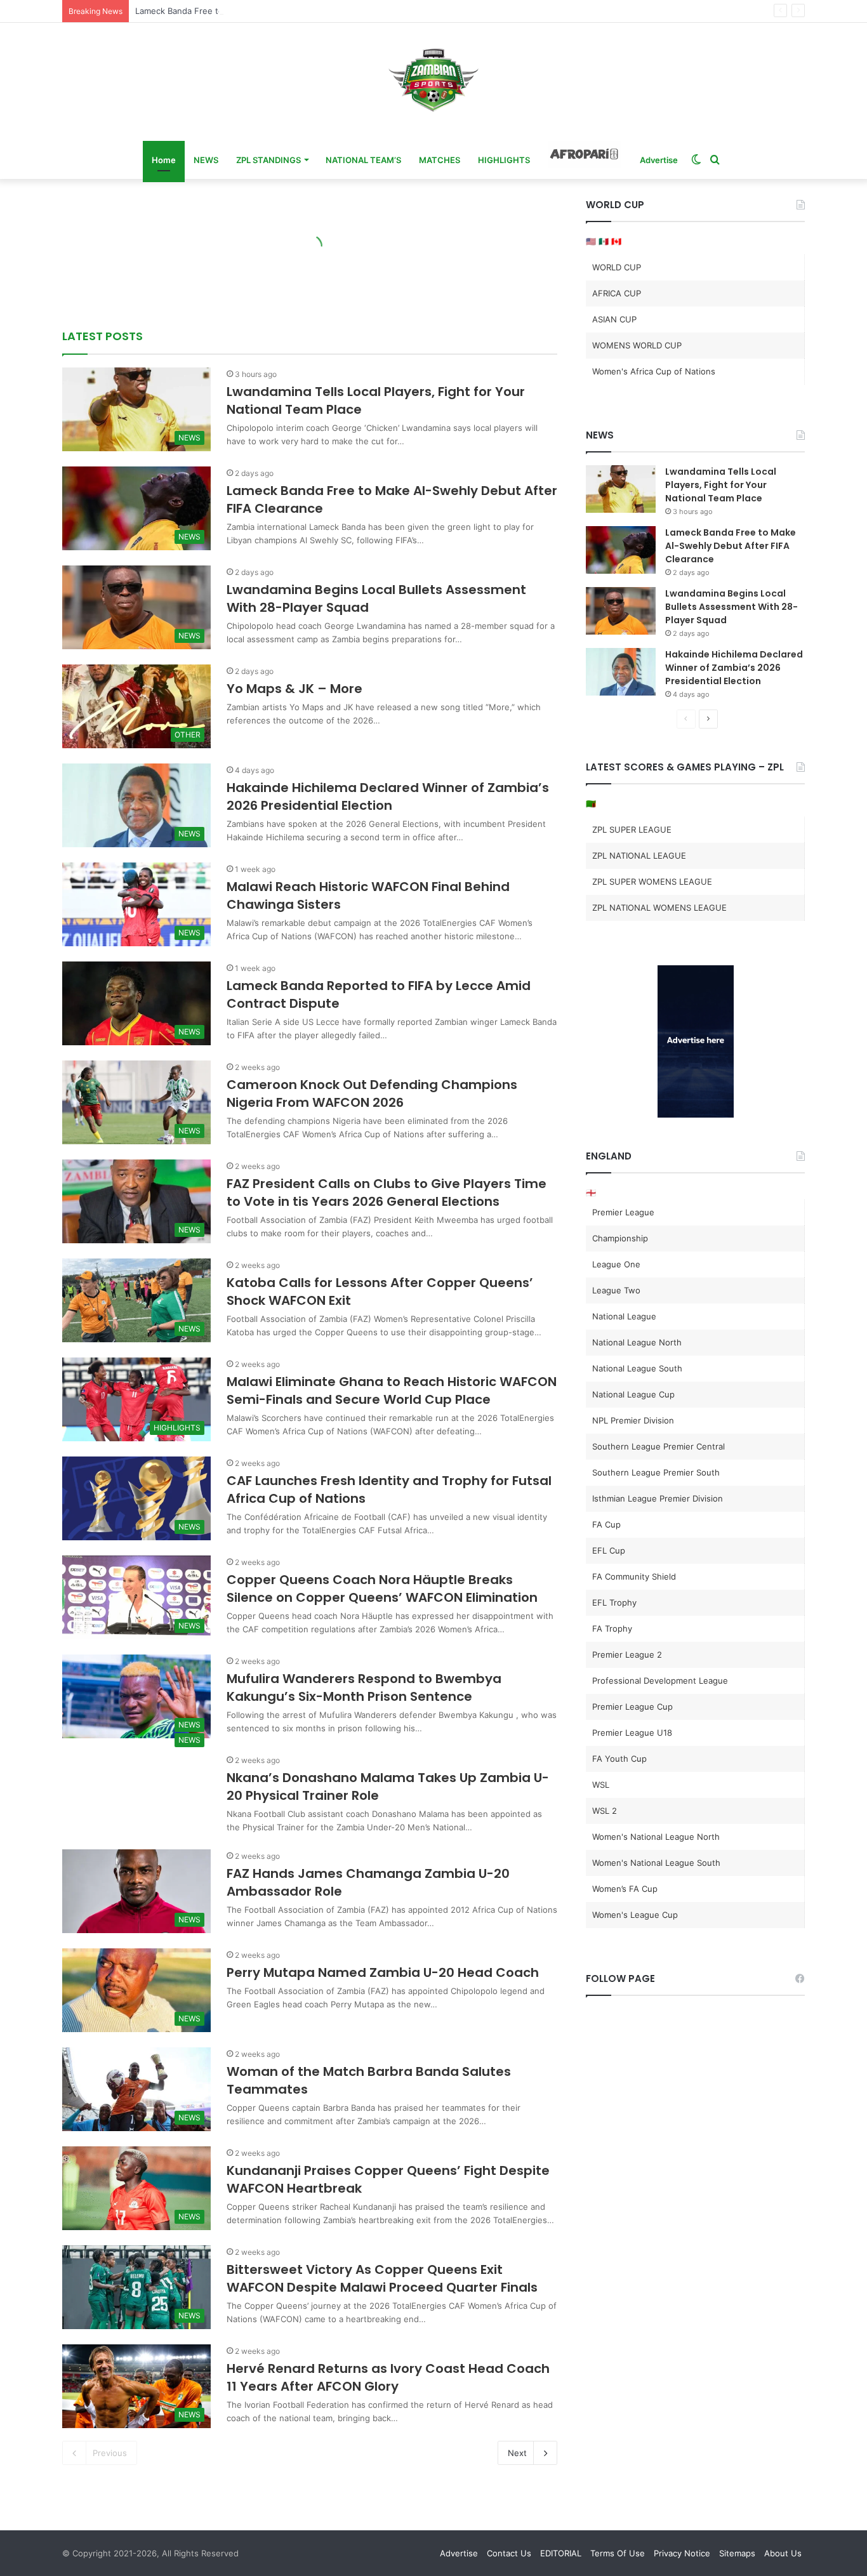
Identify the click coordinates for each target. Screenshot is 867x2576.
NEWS (206, 160)
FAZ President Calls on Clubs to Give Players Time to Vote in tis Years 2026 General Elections (387, 1192)
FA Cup (606, 1524)
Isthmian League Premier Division (658, 1498)
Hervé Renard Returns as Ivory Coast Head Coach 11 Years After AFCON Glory (388, 2377)
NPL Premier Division (633, 1420)
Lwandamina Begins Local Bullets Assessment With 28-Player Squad (731, 607)
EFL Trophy (614, 1602)
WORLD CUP (617, 267)
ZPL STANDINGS (268, 160)
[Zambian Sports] (433, 80)
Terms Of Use (618, 2553)
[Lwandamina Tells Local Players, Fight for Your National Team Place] (621, 489)
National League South (637, 1368)
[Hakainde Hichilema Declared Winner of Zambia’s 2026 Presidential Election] (621, 672)
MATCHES (440, 160)
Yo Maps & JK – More (295, 689)
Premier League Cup (632, 1707)
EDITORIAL (561, 2553)
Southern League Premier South (656, 1472)
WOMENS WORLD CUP (637, 345)
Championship (620, 1238)
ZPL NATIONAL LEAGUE (639, 855)
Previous (110, 2453)
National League (624, 1316)
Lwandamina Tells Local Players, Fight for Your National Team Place (721, 485)
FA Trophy (612, 1628)
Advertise (659, 160)
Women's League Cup (635, 1915)
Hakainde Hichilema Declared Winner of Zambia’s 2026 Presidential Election (388, 796)
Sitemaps (737, 2553)
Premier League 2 (627, 1655)
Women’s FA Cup (625, 1889)
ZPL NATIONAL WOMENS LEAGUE (659, 908)
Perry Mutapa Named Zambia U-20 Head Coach (383, 1972)
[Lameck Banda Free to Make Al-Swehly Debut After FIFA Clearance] (621, 550)
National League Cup (633, 1394)
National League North (637, 1342)
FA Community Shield (634, 1576)
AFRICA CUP (617, 293)
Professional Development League (660, 1681)
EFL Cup (609, 1550)
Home (164, 160)
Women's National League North (656, 1837)
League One (616, 1264)
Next (517, 2453)
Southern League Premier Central (659, 1446)
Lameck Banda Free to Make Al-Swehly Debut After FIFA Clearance (268, 11)
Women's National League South (656, 1863)
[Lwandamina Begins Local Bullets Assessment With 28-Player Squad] (621, 611)
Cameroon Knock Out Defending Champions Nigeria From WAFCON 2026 (372, 1093)
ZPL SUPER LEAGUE (632, 829)
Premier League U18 (632, 1733)
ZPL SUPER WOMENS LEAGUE (652, 882)
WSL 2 (605, 1811)
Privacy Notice (682, 2553)
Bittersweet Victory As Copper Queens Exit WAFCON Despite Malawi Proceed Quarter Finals (382, 2278)
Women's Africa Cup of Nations (654, 371)
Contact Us (509, 2553)
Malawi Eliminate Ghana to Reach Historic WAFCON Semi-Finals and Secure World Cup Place (392, 1390)
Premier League (623, 1212)
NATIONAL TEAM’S (363, 160)
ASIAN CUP (614, 319)
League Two (616, 1290)
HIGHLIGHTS (504, 160)
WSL (601, 1785)
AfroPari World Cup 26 (585, 154)
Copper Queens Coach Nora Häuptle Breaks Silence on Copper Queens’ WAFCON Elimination (382, 1589)
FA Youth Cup (619, 1759)
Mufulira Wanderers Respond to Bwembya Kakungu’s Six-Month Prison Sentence (364, 1688)
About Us (783, 2553)
